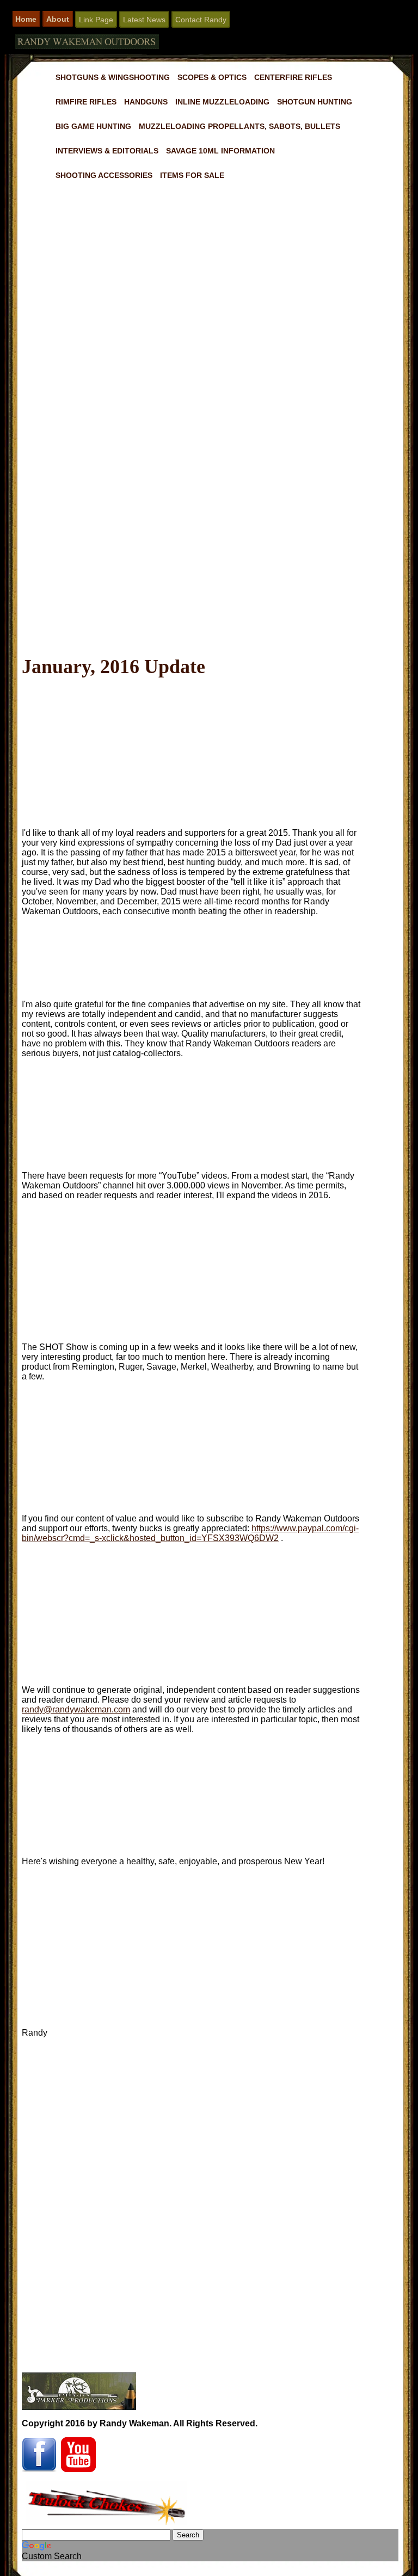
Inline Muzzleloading (222, 102)
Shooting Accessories (104, 175)
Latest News (144, 20)
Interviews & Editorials (107, 151)
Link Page (96, 20)
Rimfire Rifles (86, 102)
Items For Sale (192, 175)
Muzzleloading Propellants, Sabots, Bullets (239, 126)
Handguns (146, 102)
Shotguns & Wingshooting (113, 77)
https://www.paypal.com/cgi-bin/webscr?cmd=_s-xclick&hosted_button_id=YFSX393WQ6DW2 (190, 1533)
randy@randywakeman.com (76, 1709)
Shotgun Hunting (315, 102)
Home (26, 19)
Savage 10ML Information (220, 151)
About (58, 19)
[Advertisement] (210, 537)
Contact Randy (201, 20)
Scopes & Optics (212, 77)
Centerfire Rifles (293, 77)
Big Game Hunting (93, 126)
